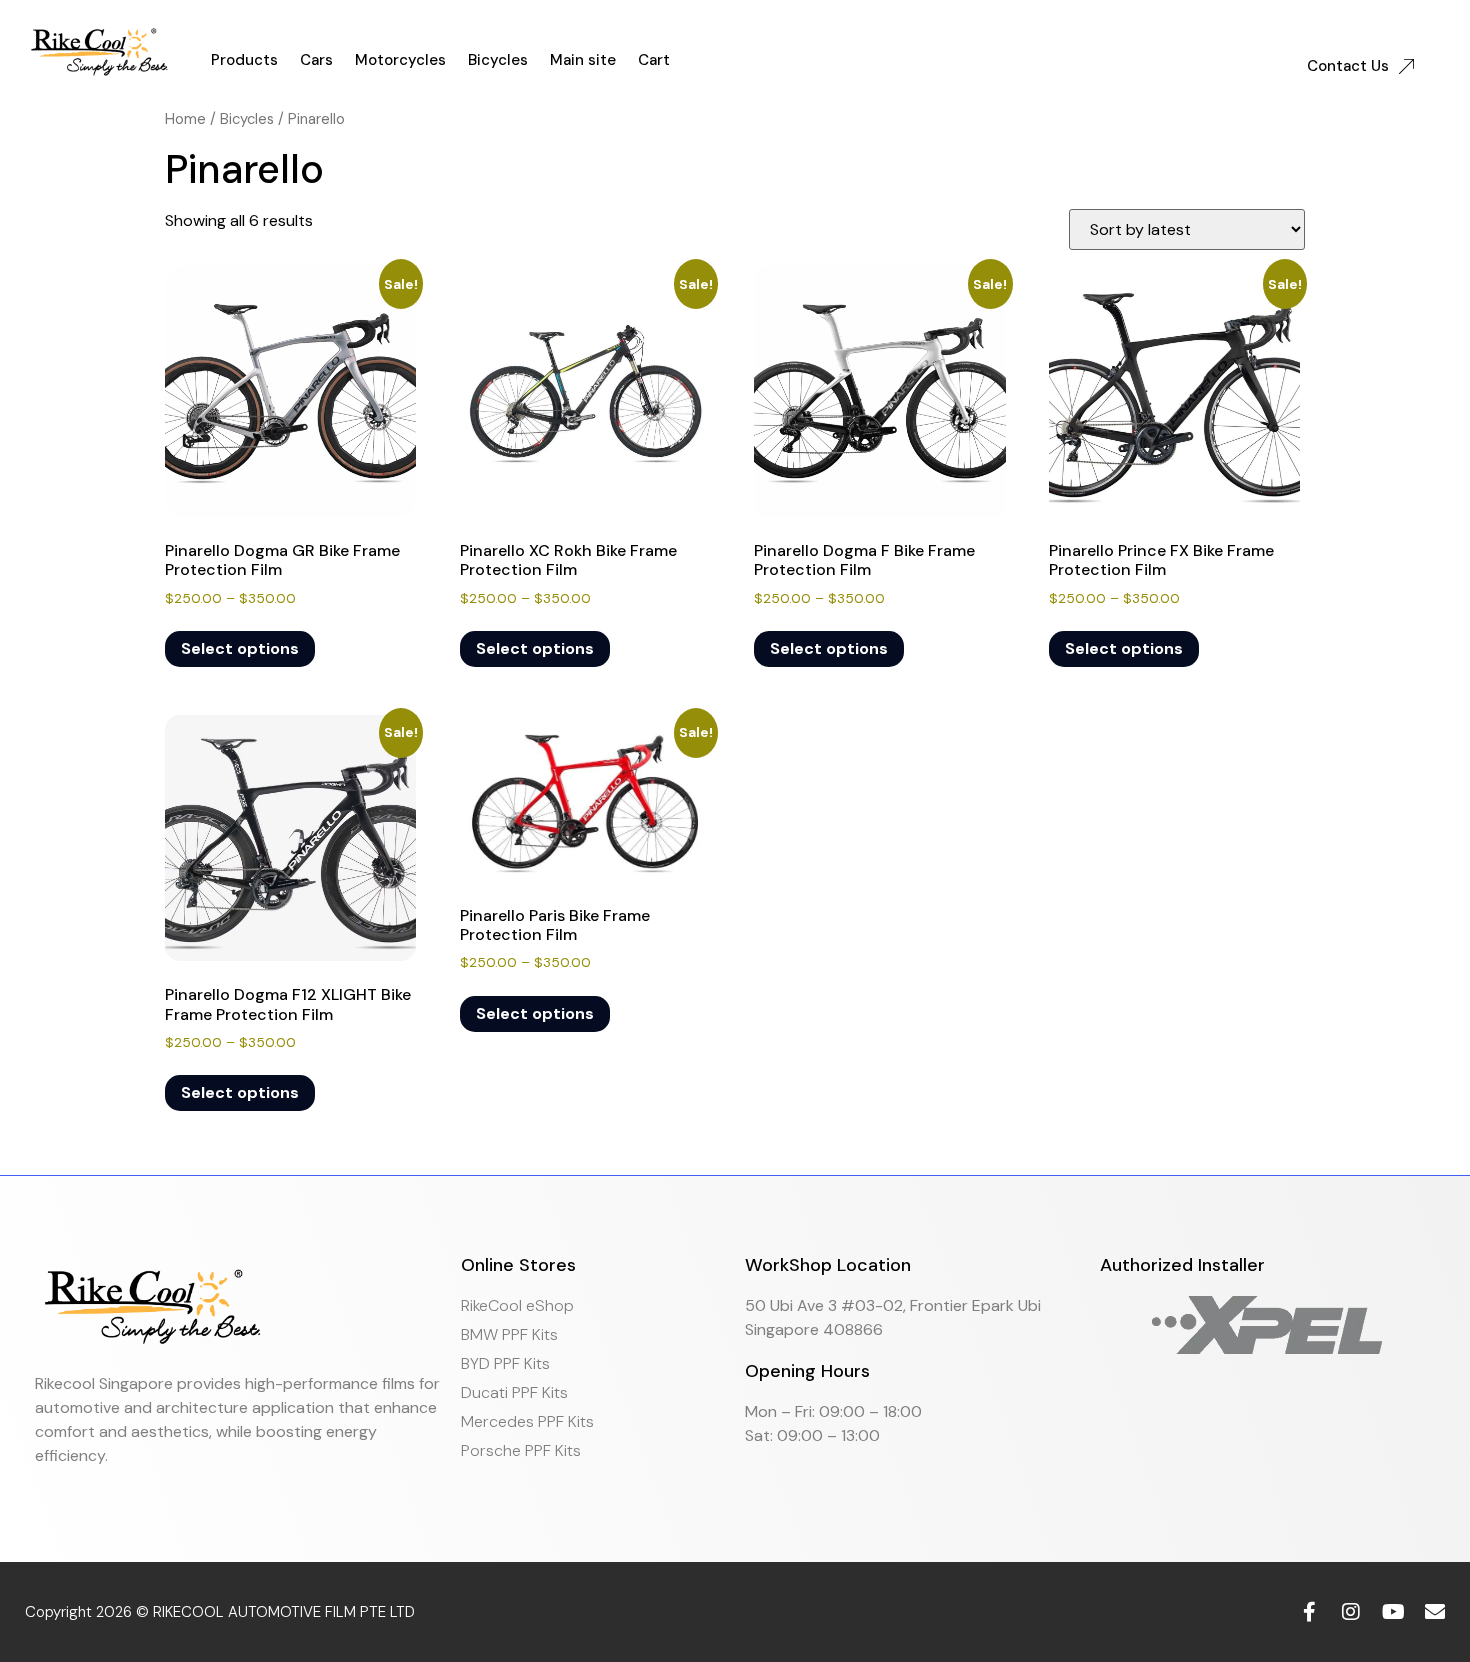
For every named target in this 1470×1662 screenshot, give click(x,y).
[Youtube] (1393, 1612)
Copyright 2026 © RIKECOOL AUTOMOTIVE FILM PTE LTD (220, 1612)
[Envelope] (1435, 1612)
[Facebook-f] (1309, 1612)
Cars (316, 60)
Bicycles (498, 60)
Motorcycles (400, 60)
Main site (583, 60)
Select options (240, 648)
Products (244, 60)
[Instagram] (1351, 1612)
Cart (654, 60)
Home (185, 119)
